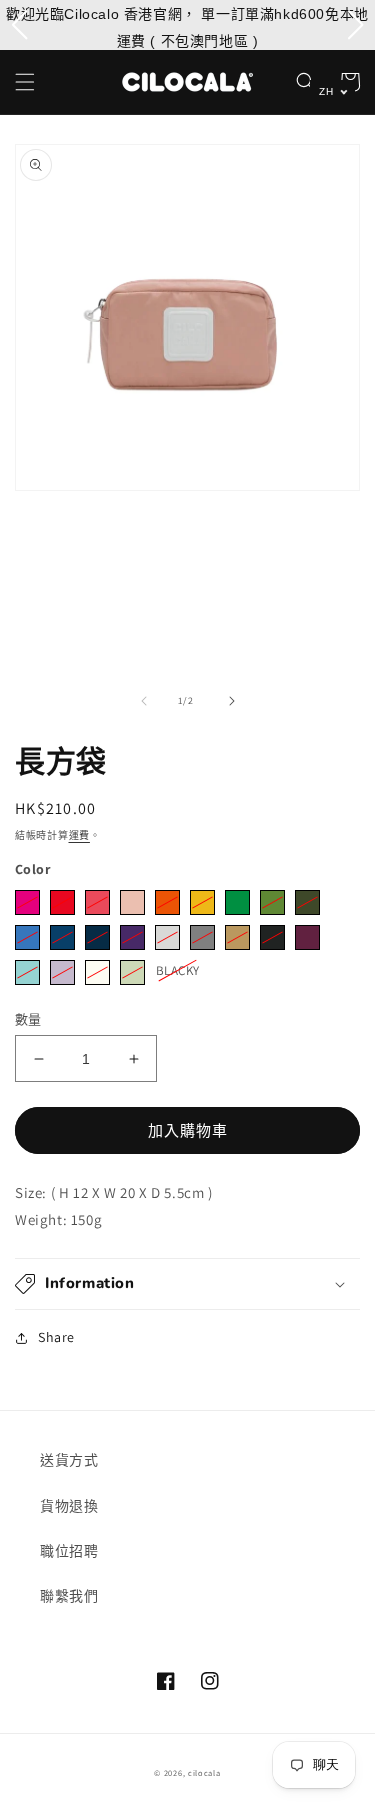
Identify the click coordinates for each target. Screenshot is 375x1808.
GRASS (272, 902)
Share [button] (56, 1337)
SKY (27, 937)
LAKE (62, 937)
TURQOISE (27, 972)
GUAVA (132, 902)
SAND (237, 937)
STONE (167, 937)
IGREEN (132, 972)
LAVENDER (62, 972)
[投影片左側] (144, 701)
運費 (79, 835)
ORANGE (167, 902)
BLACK (272, 937)
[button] (25, 82)
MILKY (97, 972)
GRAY (202, 937)
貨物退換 (69, 1506)
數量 (28, 1019)
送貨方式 (69, 1460)
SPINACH (307, 902)
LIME (237, 902)
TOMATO (62, 902)
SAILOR (97, 937)
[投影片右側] (232, 701)
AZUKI (307, 937)
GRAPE (132, 937)
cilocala (204, 1772)
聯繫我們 (69, 1596)
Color (32, 869)
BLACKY (177, 969)
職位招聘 (69, 1551)
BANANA (202, 902)
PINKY (97, 902)
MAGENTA (27, 902)
